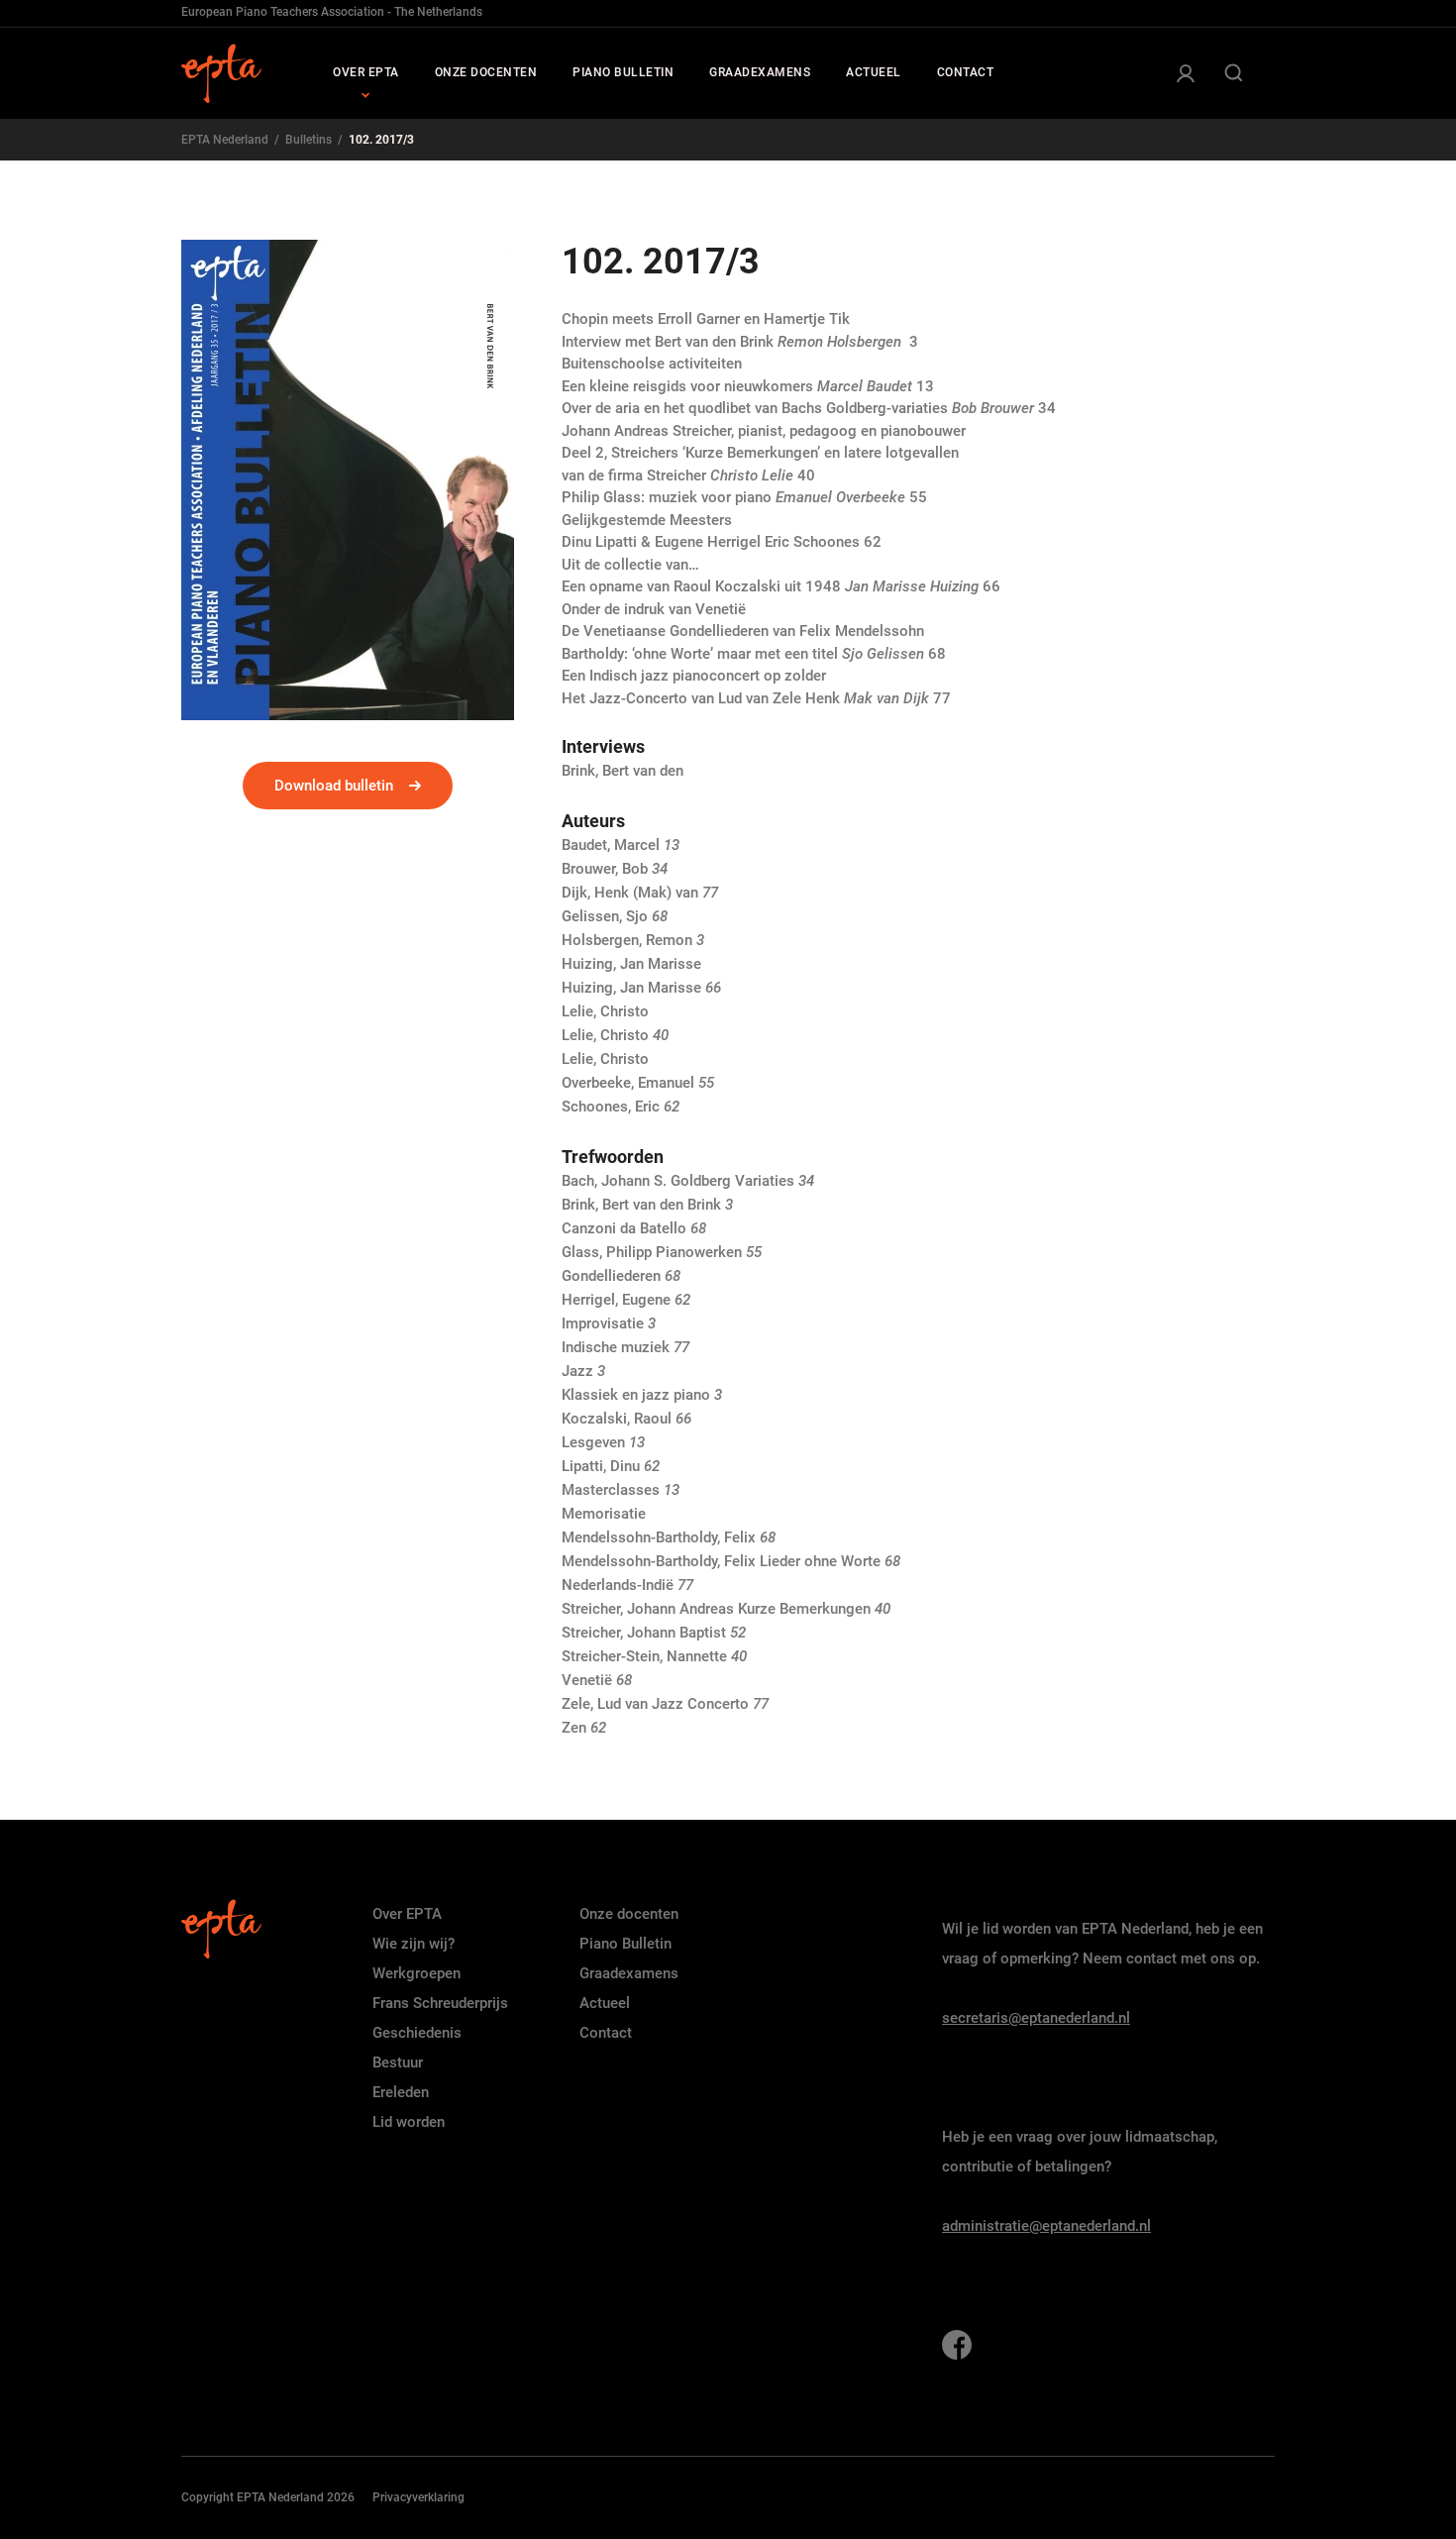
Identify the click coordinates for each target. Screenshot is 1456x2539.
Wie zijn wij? (414, 1944)
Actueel (605, 2003)
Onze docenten (629, 1914)
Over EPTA (407, 1914)
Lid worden (409, 2122)
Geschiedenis (417, 2033)
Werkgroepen (416, 1973)
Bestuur (398, 2063)
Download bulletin (334, 786)
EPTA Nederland (225, 140)
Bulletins (309, 140)
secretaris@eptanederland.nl (1036, 2018)
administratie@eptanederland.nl (1046, 2226)
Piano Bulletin (625, 1944)
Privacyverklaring (418, 2497)
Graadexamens (629, 1973)
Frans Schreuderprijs (440, 2003)
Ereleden (401, 2092)
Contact (606, 2033)
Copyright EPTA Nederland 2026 (268, 2497)
